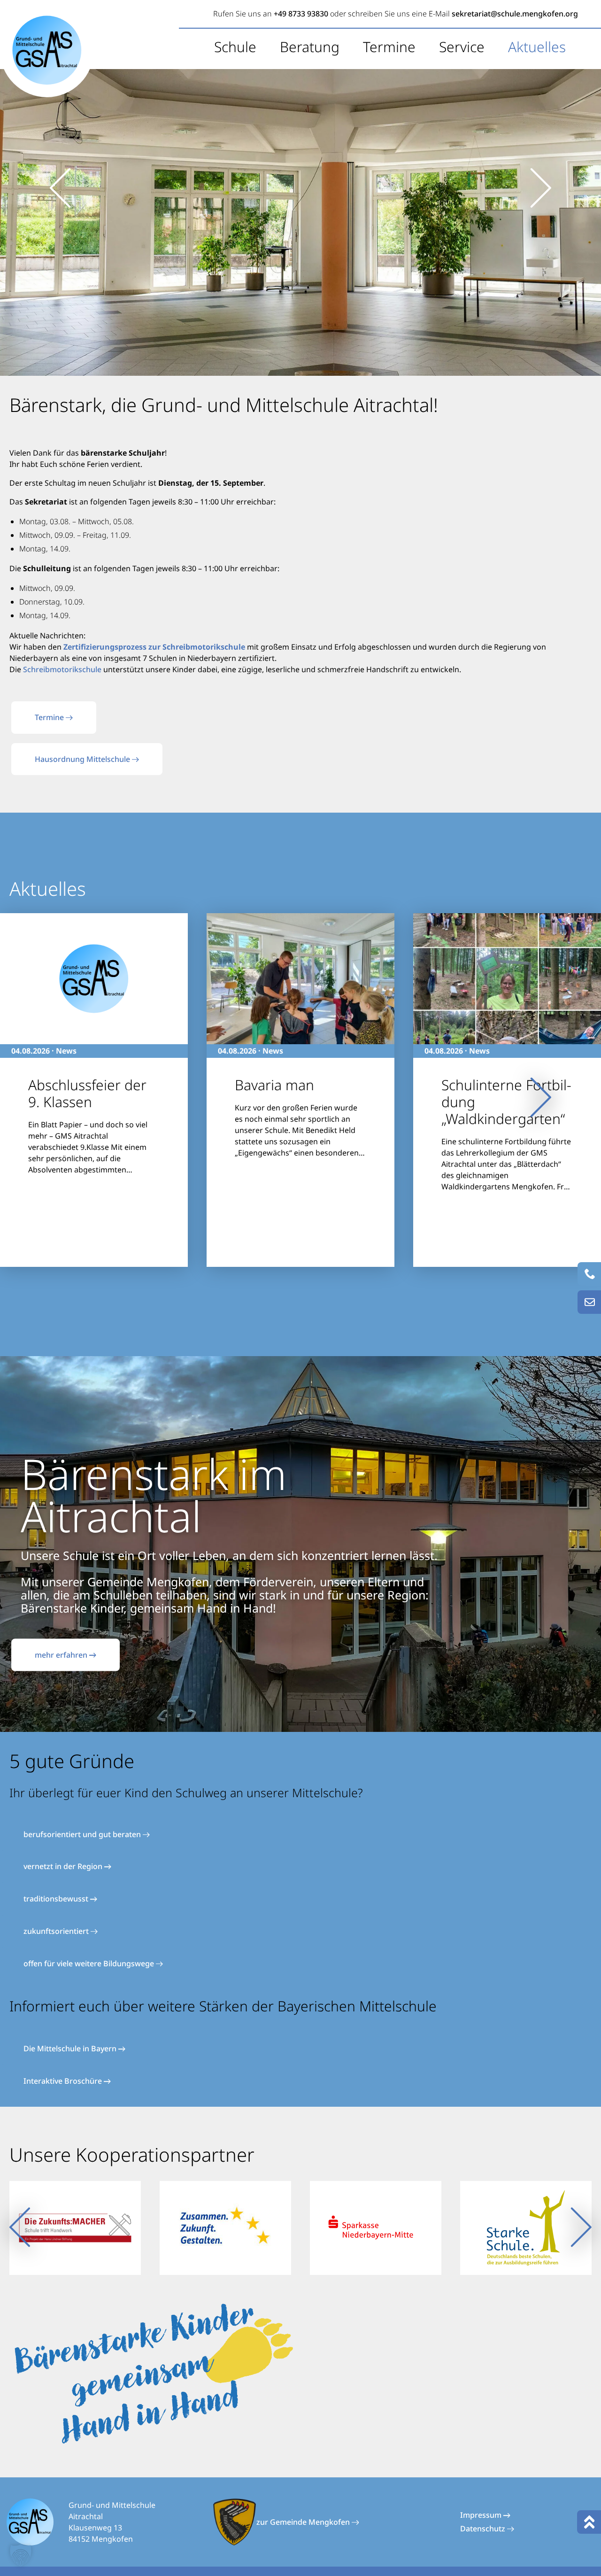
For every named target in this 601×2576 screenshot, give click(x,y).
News (66, 1051)
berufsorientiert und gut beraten (83, 1834)
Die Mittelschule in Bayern (71, 2048)
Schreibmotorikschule (62, 669)
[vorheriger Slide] (60, 188)
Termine (389, 47)
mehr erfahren (62, 1655)
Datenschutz (484, 2529)
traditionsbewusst (57, 1899)
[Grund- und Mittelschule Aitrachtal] (47, 50)
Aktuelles (537, 47)
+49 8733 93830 (301, 14)
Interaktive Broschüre (64, 2081)
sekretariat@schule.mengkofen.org (515, 14)
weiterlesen (40, 1190)
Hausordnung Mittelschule (83, 759)
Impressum (482, 2515)
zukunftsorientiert (57, 1931)
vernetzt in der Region (64, 1866)
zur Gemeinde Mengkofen (304, 2522)
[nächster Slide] (541, 188)
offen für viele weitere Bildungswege (90, 1963)
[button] (21, 2555)
